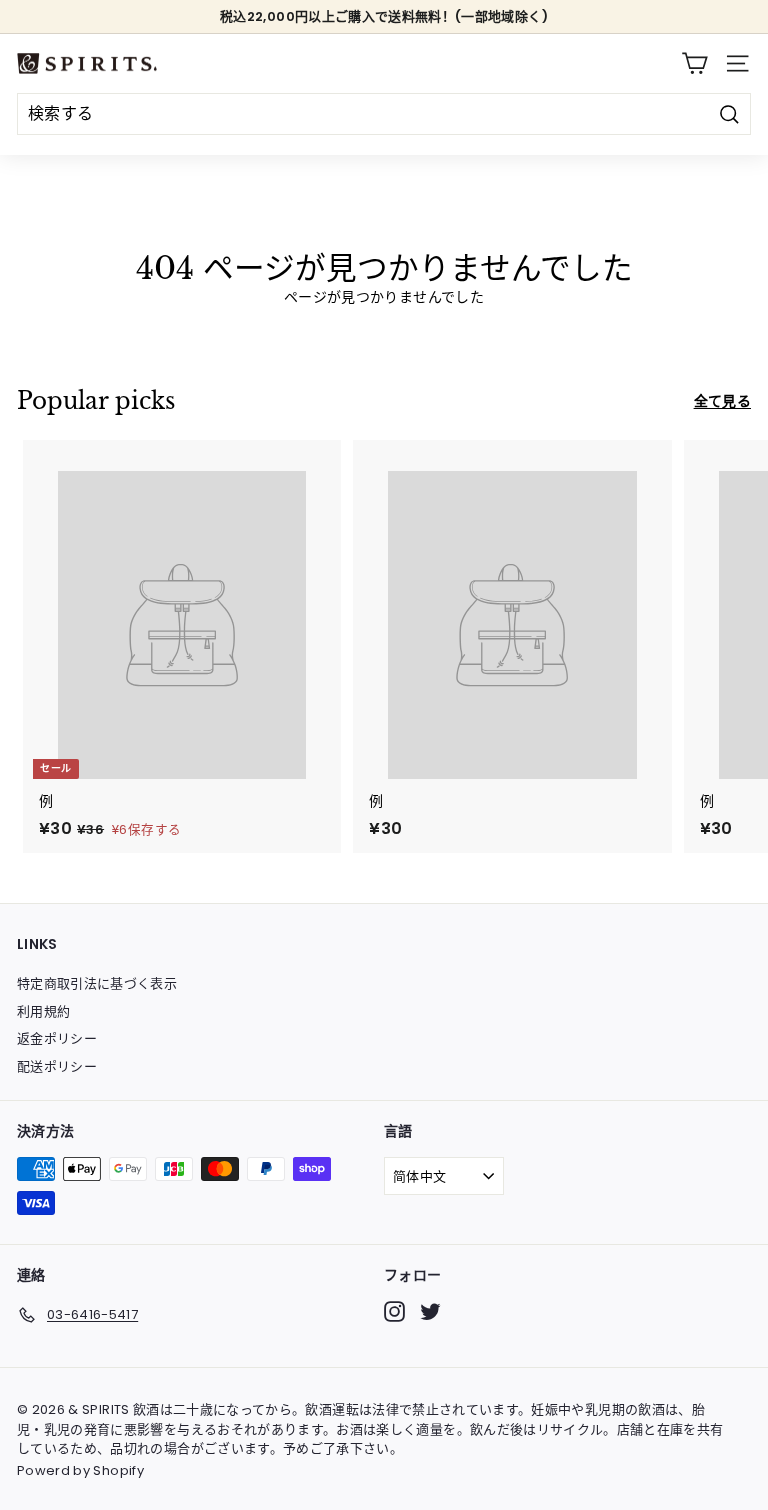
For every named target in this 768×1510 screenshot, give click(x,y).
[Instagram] (394, 1311)
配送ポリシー (57, 1066)
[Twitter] (430, 1311)
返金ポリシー (57, 1038)
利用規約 (43, 1011)
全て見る (722, 401)
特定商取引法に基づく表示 (97, 983)
